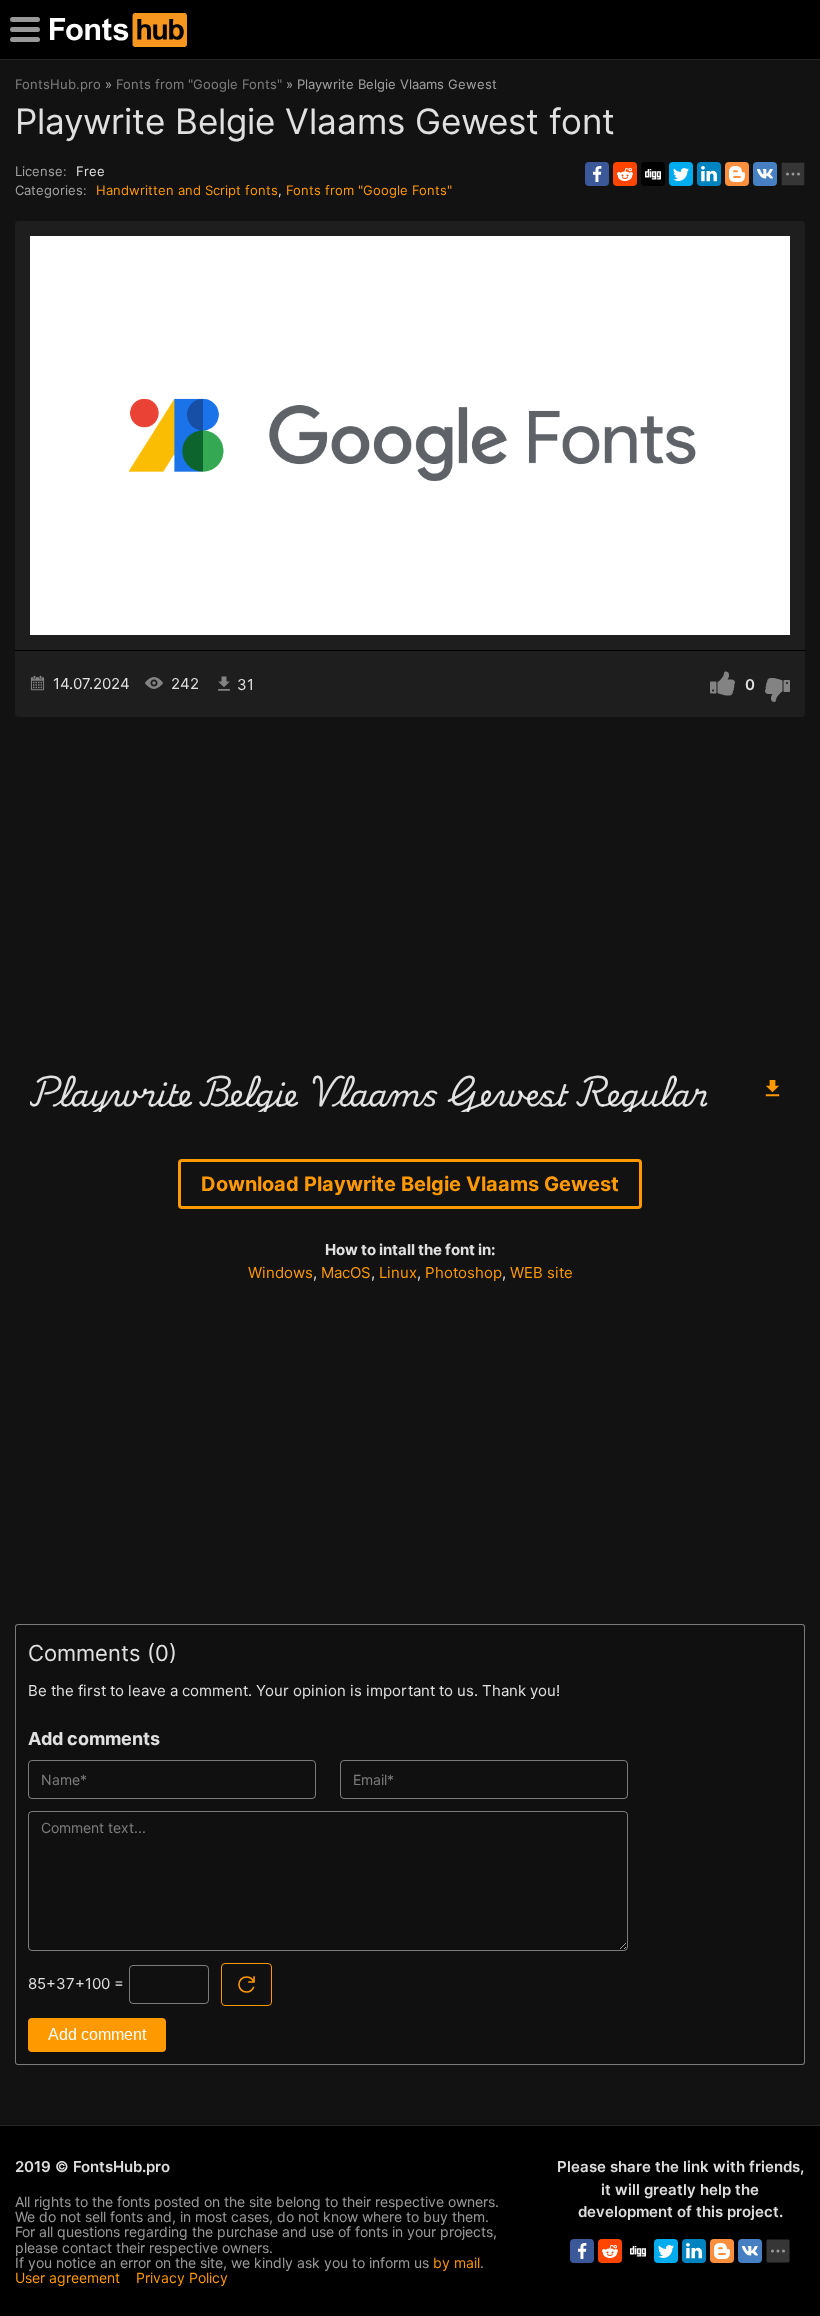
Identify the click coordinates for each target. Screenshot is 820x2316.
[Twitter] (681, 174)
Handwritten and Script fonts (187, 190)
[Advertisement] (410, 887)
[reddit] (625, 174)
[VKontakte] (765, 174)
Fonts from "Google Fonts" (369, 190)
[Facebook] (597, 174)
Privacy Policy (182, 2277)
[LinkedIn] (709, 174)
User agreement (67, 2277)
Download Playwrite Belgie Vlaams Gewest (410, 1184)
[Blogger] (737, 174)
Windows (280, 1272)
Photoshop (463, 1272)
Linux (398, 1272)
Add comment (97, 2034)
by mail (456, 2262)
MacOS (346, 1272)
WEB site (541, 1272)
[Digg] (653, 174)
